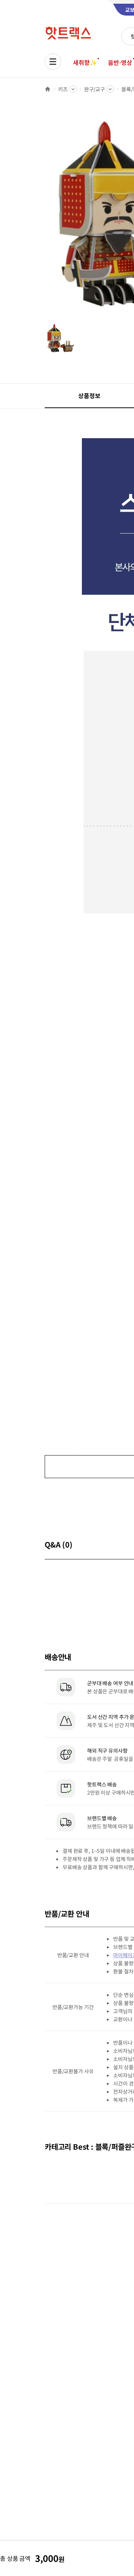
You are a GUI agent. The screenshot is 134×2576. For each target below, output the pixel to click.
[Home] (48, 89)
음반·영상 (120, 62)
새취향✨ (85, 62)
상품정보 (89, 396)
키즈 (63, 89)
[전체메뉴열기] (53, 62)
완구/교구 (95, 89)
